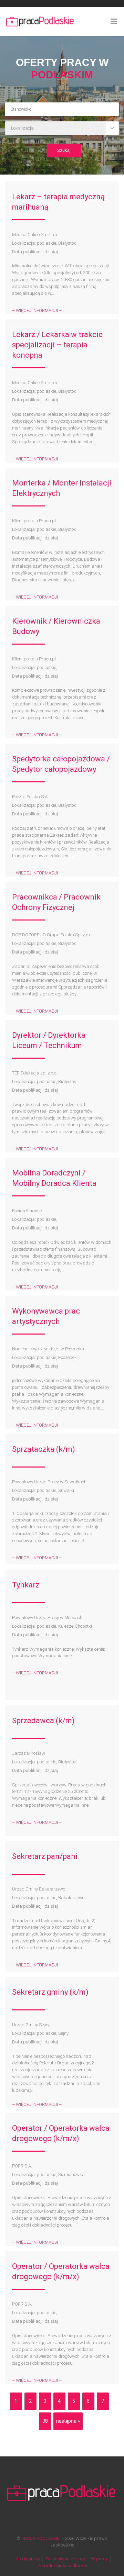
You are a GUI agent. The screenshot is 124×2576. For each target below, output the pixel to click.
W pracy (99, 2559)
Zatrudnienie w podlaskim (63, 2566)
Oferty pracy (28, 2559)
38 (45, 2421)
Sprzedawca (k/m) (43, 1721)
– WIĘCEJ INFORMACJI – (37, 310)
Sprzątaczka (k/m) (44, 1449)
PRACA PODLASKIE (40, 2538)
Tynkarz (26, 1585)
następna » (68, 2421)
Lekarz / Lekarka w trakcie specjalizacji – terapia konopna (57, 345)
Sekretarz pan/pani (45, 1856)
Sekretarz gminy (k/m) (50, 1992)
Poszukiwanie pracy (65, 2559)
